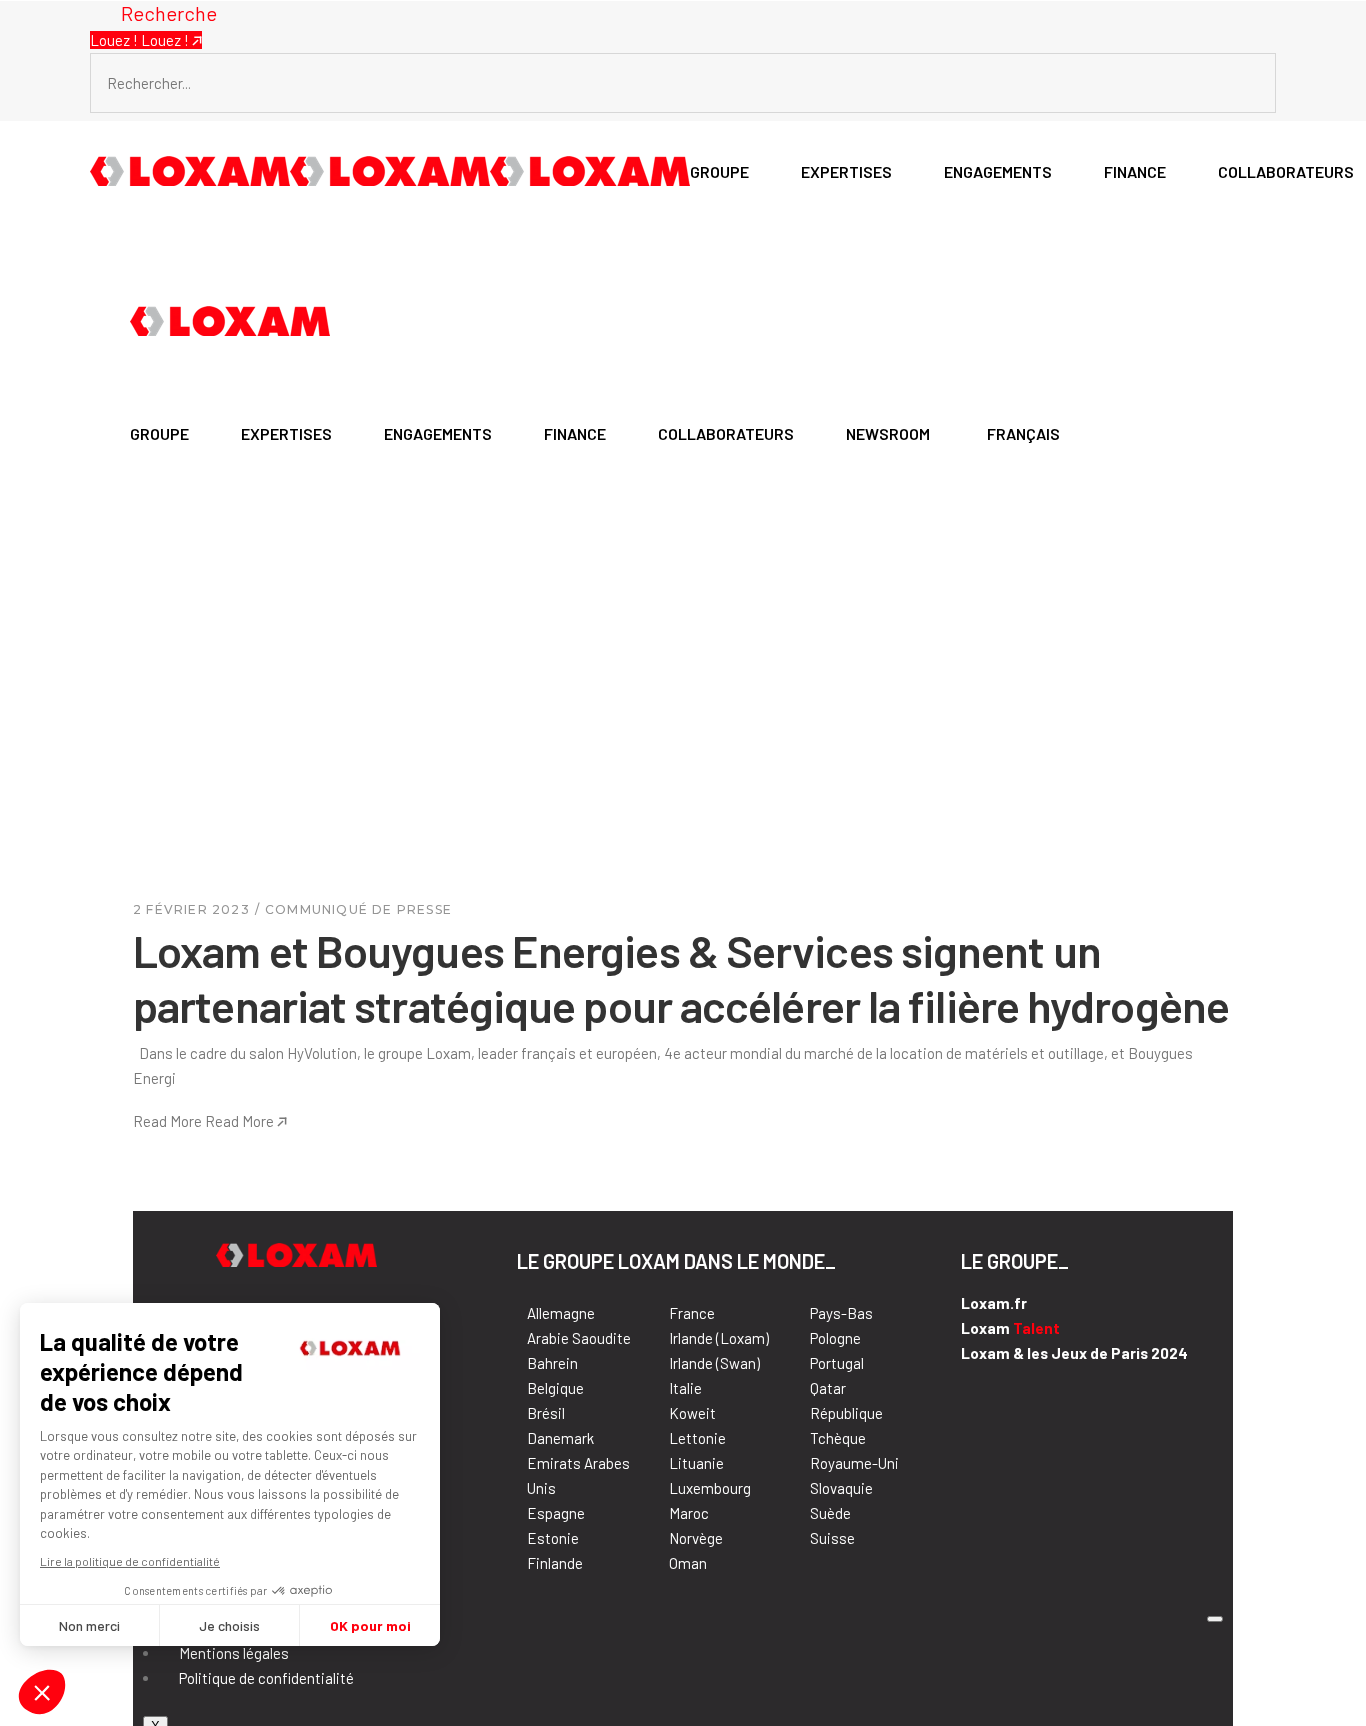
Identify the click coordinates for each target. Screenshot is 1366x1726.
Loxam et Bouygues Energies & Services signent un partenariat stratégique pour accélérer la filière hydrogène (681, 977)
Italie (685, 1388)
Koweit (692, 1413)
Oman (688, 1563)
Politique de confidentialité (266, 1678)
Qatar (828, 1388)
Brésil (546, 1413)
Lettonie (697, 1438)
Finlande (555, 1563)
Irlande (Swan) (714, 1363)
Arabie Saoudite (579, 1338)
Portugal (837, 1363)
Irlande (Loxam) (719, 1338)
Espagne (556, 1513)
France (692, 1313)
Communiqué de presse (358, 909)
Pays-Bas (841, 1313)
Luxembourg (710, 1488)
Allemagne (561, 1313)
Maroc (689, 1513)
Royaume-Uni (854, 1463)
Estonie (553, 1538)
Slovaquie (841, 1488)
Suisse (832, 1538)
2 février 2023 (191, 909)
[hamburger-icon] (1215, 1619)
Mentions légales (234, 1653)
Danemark (560, 1438)
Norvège (696, 1538)
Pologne (835, 1338)
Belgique (555, 1388)
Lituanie (696, 1463)
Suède (830, 1513)
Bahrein (552, 1363)
